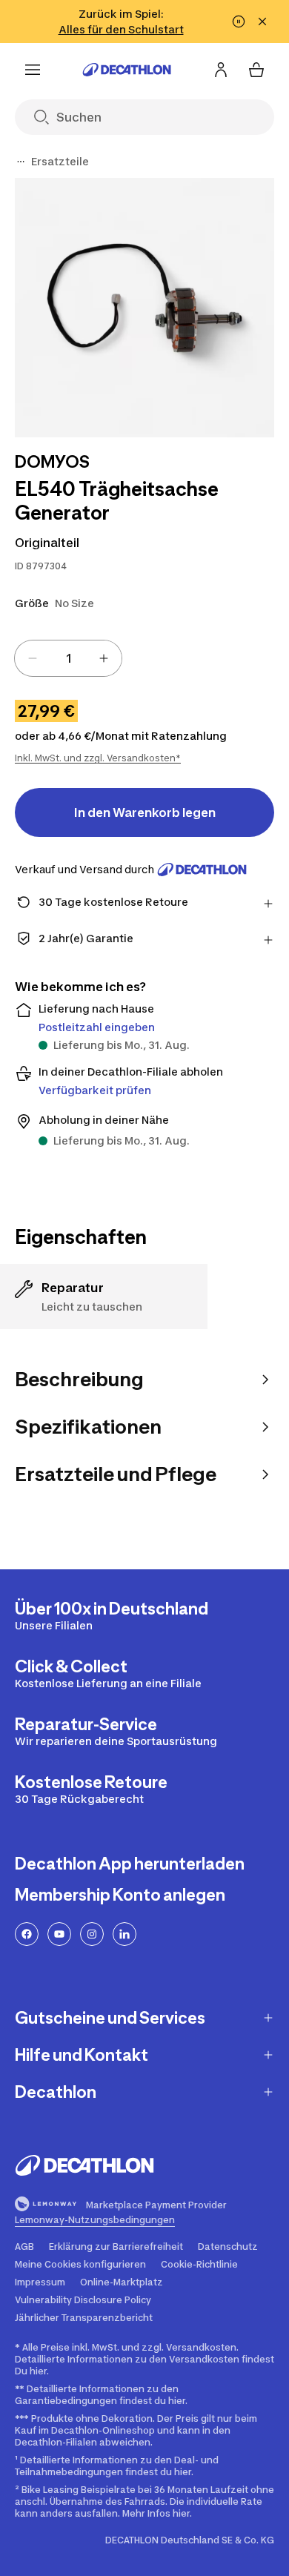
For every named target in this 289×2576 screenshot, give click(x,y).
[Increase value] (104, 658)
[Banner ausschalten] (239, 21)
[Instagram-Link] (92, 1934)
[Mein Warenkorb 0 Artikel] (256, 70)
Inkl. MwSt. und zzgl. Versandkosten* (98, 758)
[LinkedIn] (124, 1934)
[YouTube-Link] (59, 1934)
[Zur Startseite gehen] (127, 70)
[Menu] (33, 70)
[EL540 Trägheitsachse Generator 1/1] (144, 308)
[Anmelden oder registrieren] (221, 70)
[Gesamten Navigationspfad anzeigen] (21, 162)
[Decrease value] (33, 658)
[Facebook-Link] (27, 1934)
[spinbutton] (68, 658)
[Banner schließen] (262, 21)
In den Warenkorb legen (145, 812)
